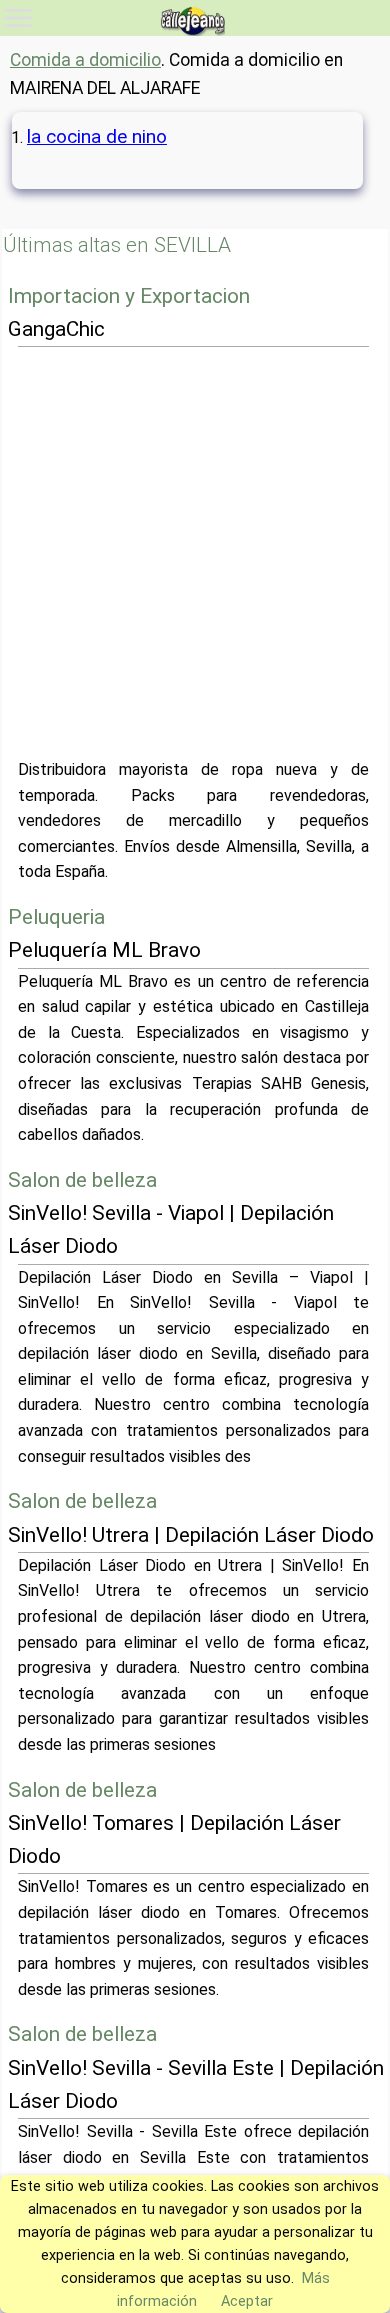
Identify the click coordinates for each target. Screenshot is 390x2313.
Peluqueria (56, 917)
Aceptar (247, 2301)
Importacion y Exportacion (129, 296)
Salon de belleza (82, 1180)
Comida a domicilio (85, 60)
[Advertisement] (195, 552)
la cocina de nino (97, 136)
